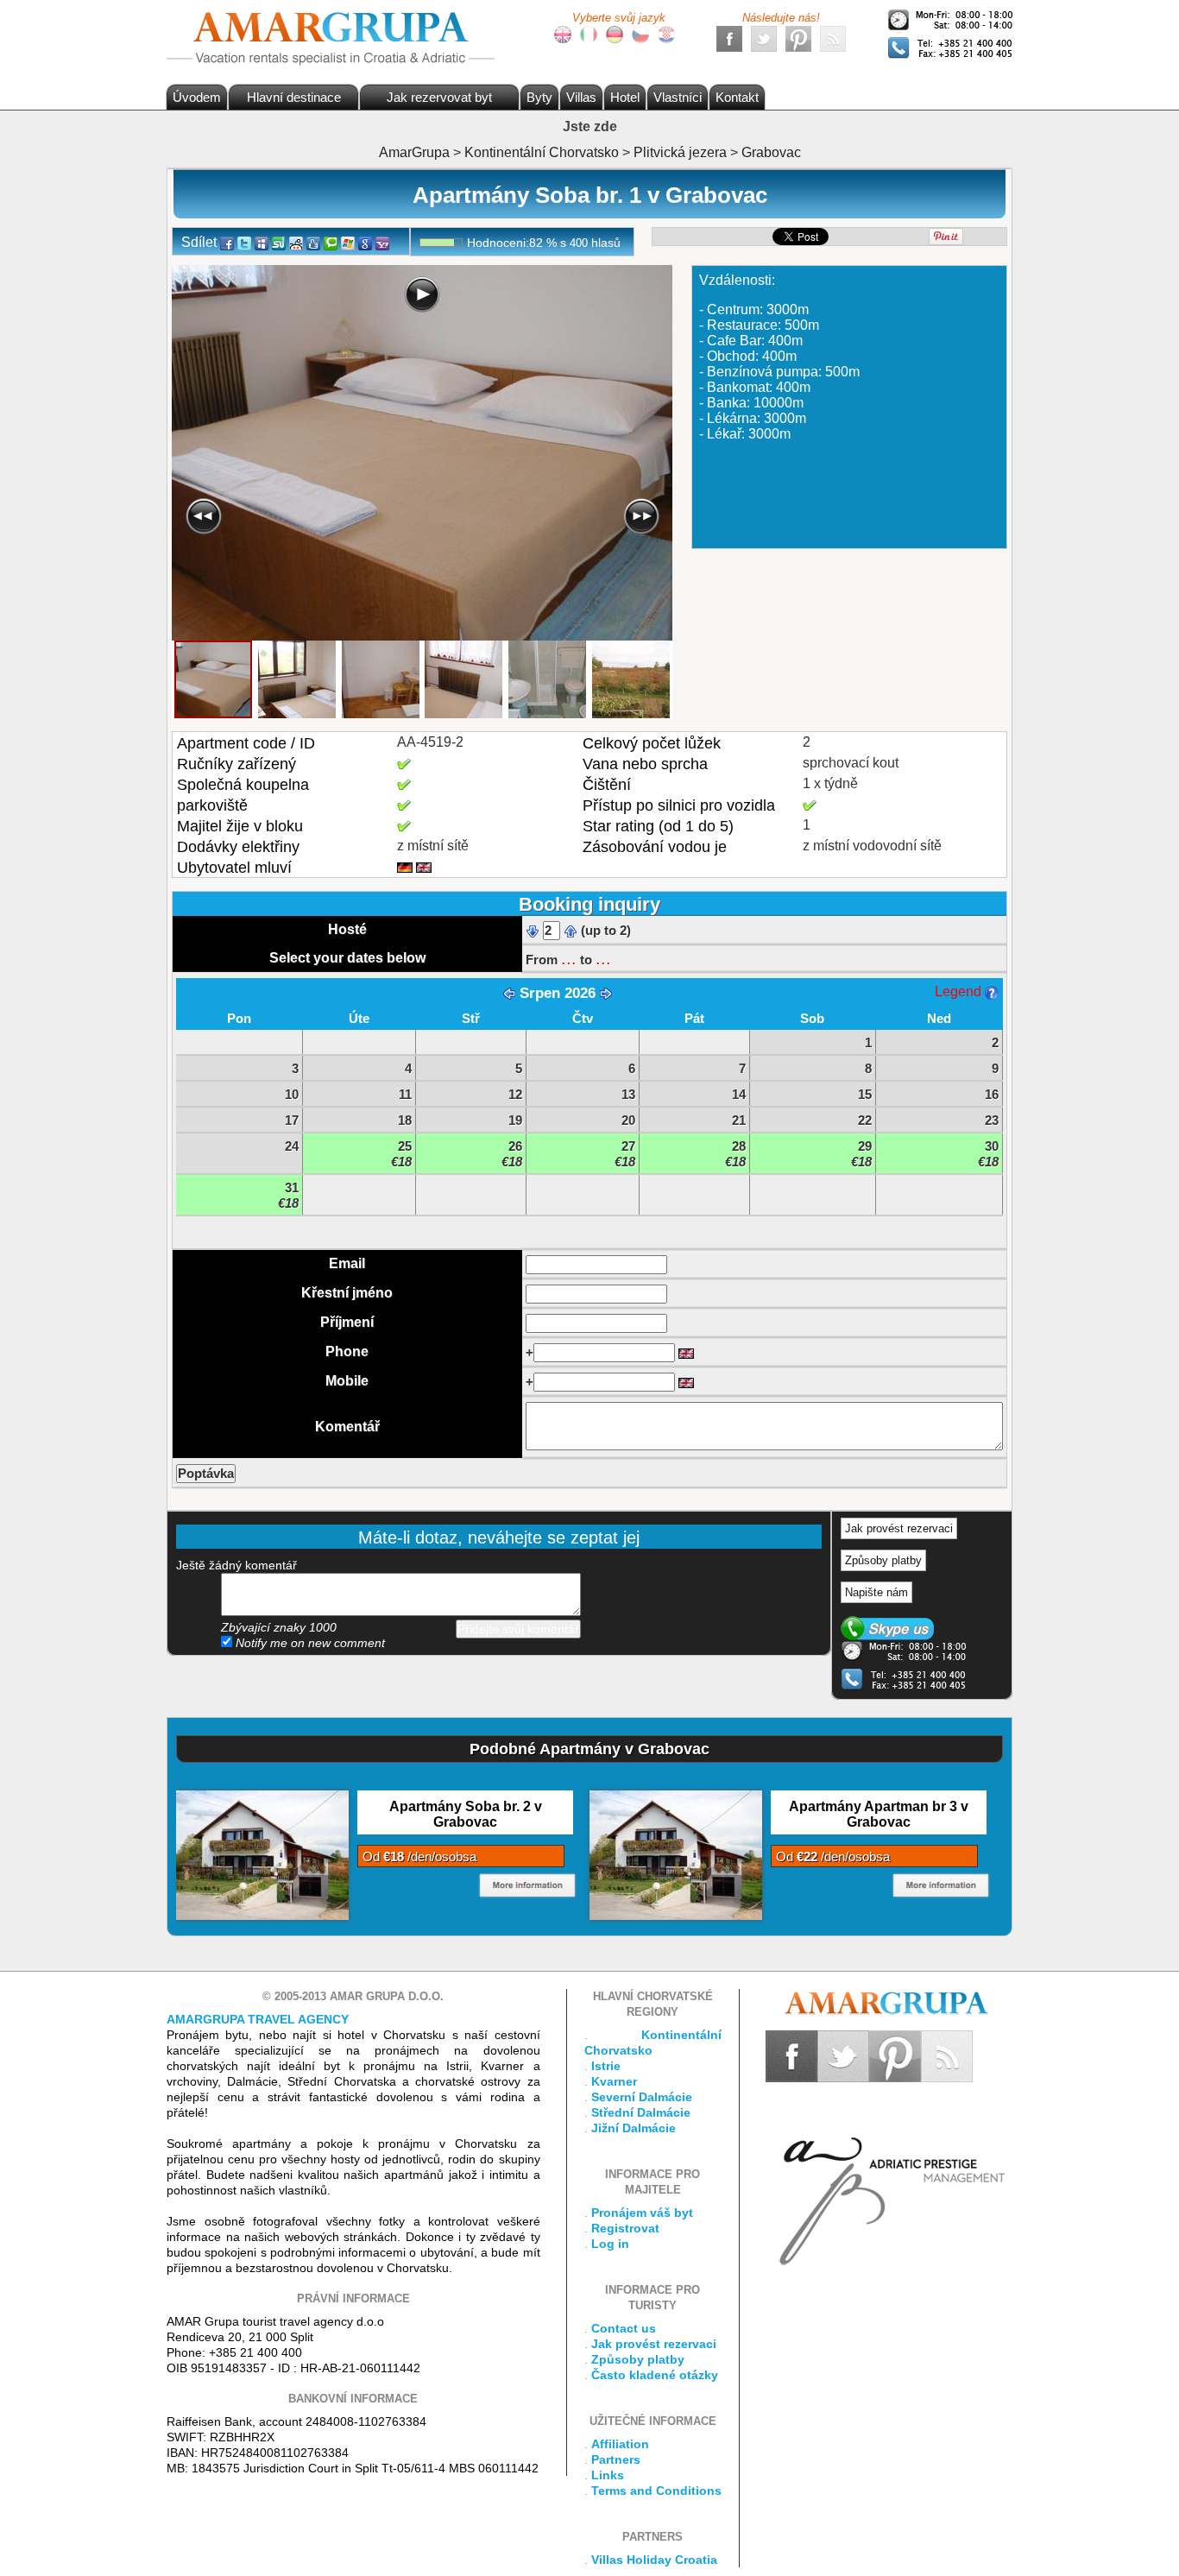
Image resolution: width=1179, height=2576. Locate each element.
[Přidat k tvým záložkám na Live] (348, 242)
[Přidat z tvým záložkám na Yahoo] (382, 242)
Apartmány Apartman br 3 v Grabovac (879, 1814)
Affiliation (620, 2444)
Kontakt (737, 97)
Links (608, 2475)
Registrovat (625, 2228)
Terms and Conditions (656, 2491)
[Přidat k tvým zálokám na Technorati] (331, 242)
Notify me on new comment (309, 1643)
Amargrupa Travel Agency (258, 2019)
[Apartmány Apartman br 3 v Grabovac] (676, 1854)
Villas (581, 97)
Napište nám (876, 1592)
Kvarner (614, 2081)
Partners (616, 2459)
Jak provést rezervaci (899, 1528)
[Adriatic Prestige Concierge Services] (889, 2174)
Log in (610, 2244)
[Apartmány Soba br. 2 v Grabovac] (262, 1854)
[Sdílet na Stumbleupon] (279, 242)
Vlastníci (678, 97)
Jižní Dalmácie (634, 2128)
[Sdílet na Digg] (313, 242)
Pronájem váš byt (642, 2213)
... (569, 958)
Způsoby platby (883, 1560)
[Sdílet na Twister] (244, 242)
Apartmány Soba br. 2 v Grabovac (466, 1814)
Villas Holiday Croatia (654, 2560)
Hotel (625, 97)
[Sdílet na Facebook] (227, 242)
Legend (960, 991)
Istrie (606, 2066)
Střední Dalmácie (641, 2112)
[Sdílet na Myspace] (262, 242)
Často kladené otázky (655, 2375)
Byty (539, 97)
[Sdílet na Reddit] (296, 242)
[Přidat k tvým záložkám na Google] (365, 242)
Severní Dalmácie (642, 2097)
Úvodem (197, 97)
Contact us (624, 2328)
